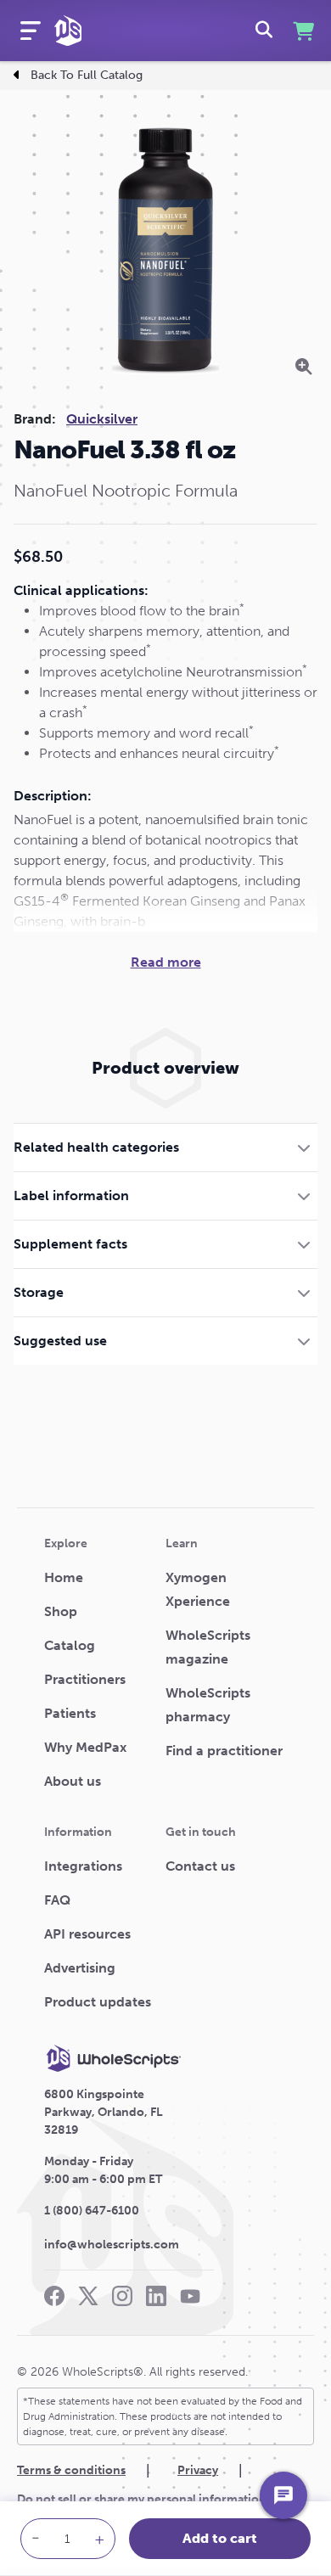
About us (73, 1781)
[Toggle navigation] (31, 31)
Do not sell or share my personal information (142, 2499)
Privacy (198, 2470)
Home (64, 1577)
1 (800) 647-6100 (92, 2211)
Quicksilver (102, 419)
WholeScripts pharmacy (208, 1705)
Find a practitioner (224, 1751)
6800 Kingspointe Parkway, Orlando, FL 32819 (104, 2112)
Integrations (83, 1866)
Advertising (80, 1968)
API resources (87, 1934)
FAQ (57, 1900)
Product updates (98, 2002)
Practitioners (85, 1679)
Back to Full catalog (87, 75)
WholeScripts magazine (208, 1647)
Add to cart (220, 2538)
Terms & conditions (71, 2470)
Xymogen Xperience (198, 1589)
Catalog (70, 1645)
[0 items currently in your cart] (302, 31)
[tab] (165, 1147)
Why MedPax (85, 1747)
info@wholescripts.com (112, 2245)
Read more (166, 962)
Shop (61, 1611)
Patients (70, 1713)
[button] (165, 1147)
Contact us (200, 1866)
